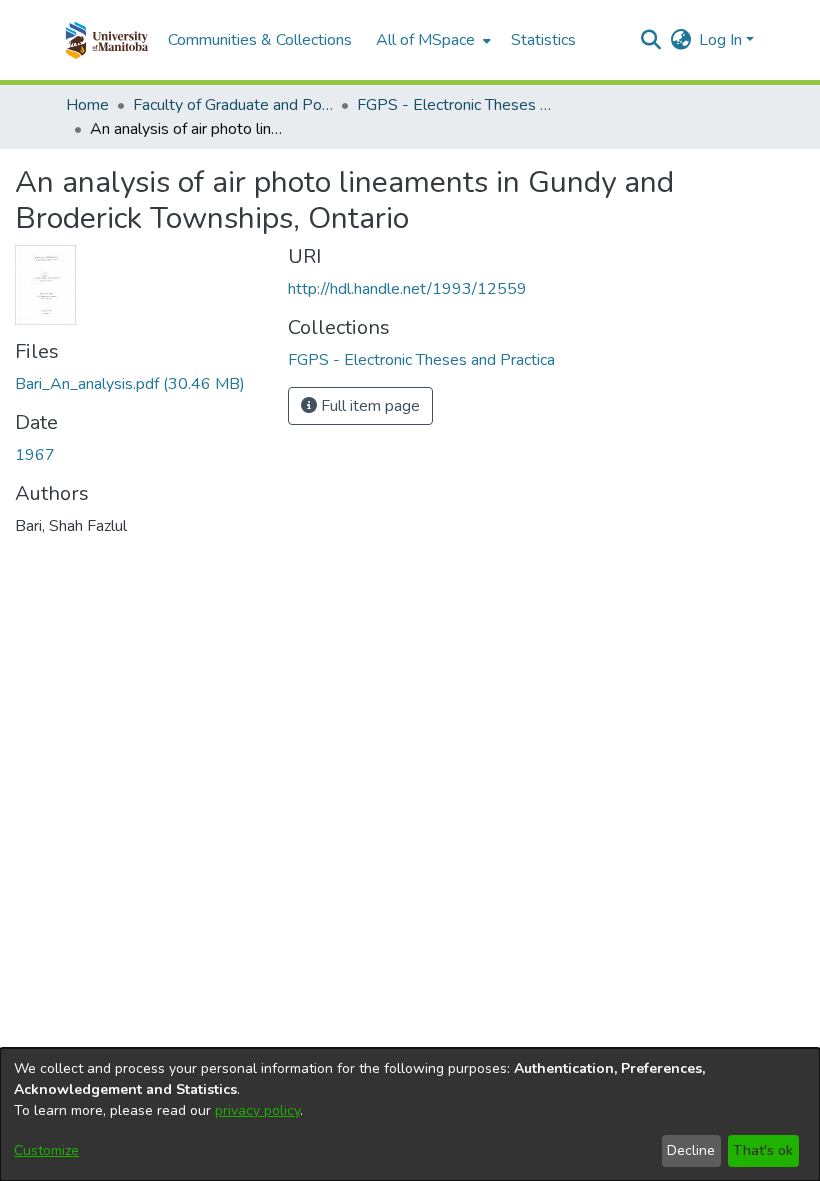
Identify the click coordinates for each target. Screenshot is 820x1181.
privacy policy (257, 1110)
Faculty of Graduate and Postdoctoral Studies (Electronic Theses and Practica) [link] (233, 105)
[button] (106, 40)
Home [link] (87, 105)
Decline (691, 1150)
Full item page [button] (368, 406)
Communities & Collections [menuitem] (260, 40)
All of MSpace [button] (425, 40)
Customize (46, 1150)
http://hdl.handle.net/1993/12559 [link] (407, 289)
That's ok (763, 1150)
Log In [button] (722, 40)
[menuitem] (431, 40)
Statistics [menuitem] (543, 40)
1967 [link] (35, 455)
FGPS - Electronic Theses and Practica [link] (457, 105)
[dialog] (410, 1114)
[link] (130, 384)
